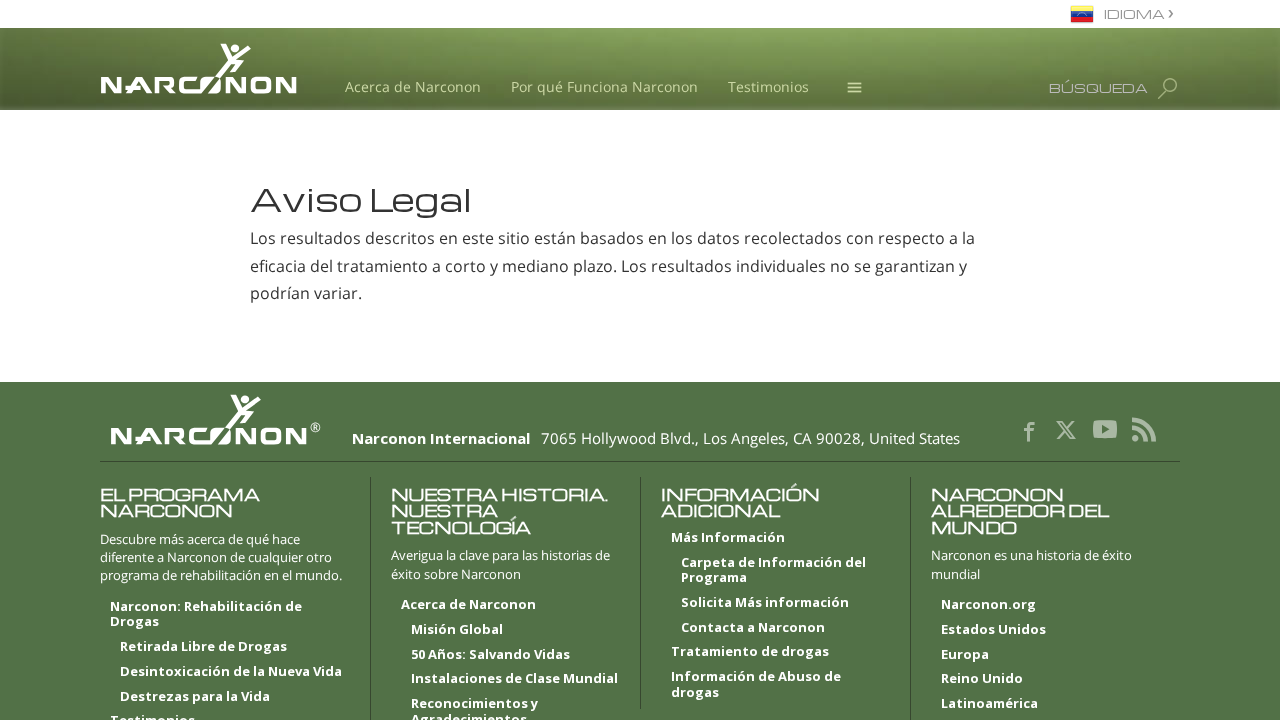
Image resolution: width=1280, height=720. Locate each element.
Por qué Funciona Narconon (604, 86)
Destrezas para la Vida (195, 697)
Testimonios (768, 86)
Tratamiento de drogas (750, 652)
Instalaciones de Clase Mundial (514, 679)
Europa (965, 655)
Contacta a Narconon (753, 628)
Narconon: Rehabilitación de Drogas (206, 615)
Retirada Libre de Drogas (203, 647)
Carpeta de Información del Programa (773, 571)
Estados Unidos (993, 630)
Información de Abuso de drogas (756, 685)
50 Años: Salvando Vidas (490, 655)
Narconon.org (988, 605)
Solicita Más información (765, 603)
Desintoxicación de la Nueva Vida (231, 672)
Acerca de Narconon (413, 86)
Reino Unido (982, 679)
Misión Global (457, 630)
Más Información (728, 538)
